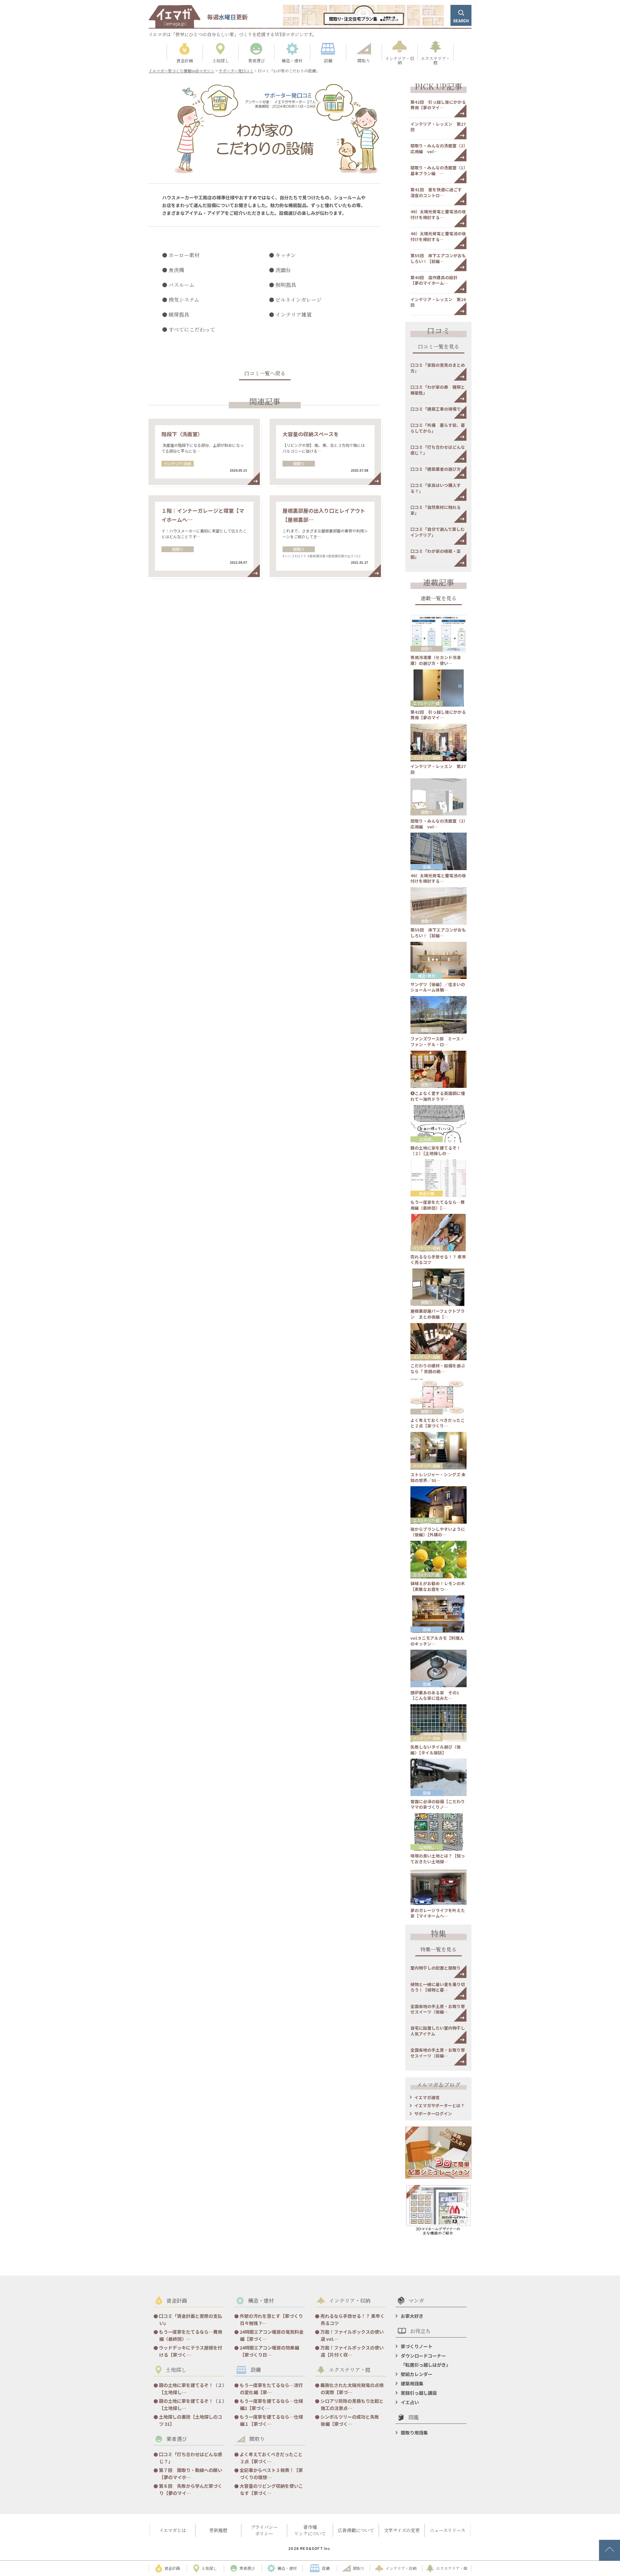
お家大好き (412, 2316)
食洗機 (176, 270)
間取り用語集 (414, 2433)
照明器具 (286, 285)
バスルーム (181, 285)
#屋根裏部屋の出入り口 (343, 556)
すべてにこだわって (192, 329)
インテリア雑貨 (294, 315)
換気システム (184, 300)
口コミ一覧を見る (439, 347)
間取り (299, 463)
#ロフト (301, 556)
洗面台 (283, 270)
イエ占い (410, 2402)
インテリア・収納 (178, 463)
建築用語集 (412, 2383)
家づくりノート (417, 2346)
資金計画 (427, 1193)
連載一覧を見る (439, 599)
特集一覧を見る (439, 1950)
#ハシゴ (288, 556)
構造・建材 (427, 976)
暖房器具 (179, 315)
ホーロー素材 (184, 255)
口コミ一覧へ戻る (265, 374)
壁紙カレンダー (417, 2374)
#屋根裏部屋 (316, 556)
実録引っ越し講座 (419, 2393)
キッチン (286, 255)
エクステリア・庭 (426, 703)
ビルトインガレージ (299, 300)
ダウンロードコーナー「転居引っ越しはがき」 (426, 2360)
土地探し (427, 1139)
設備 (427, 867)
